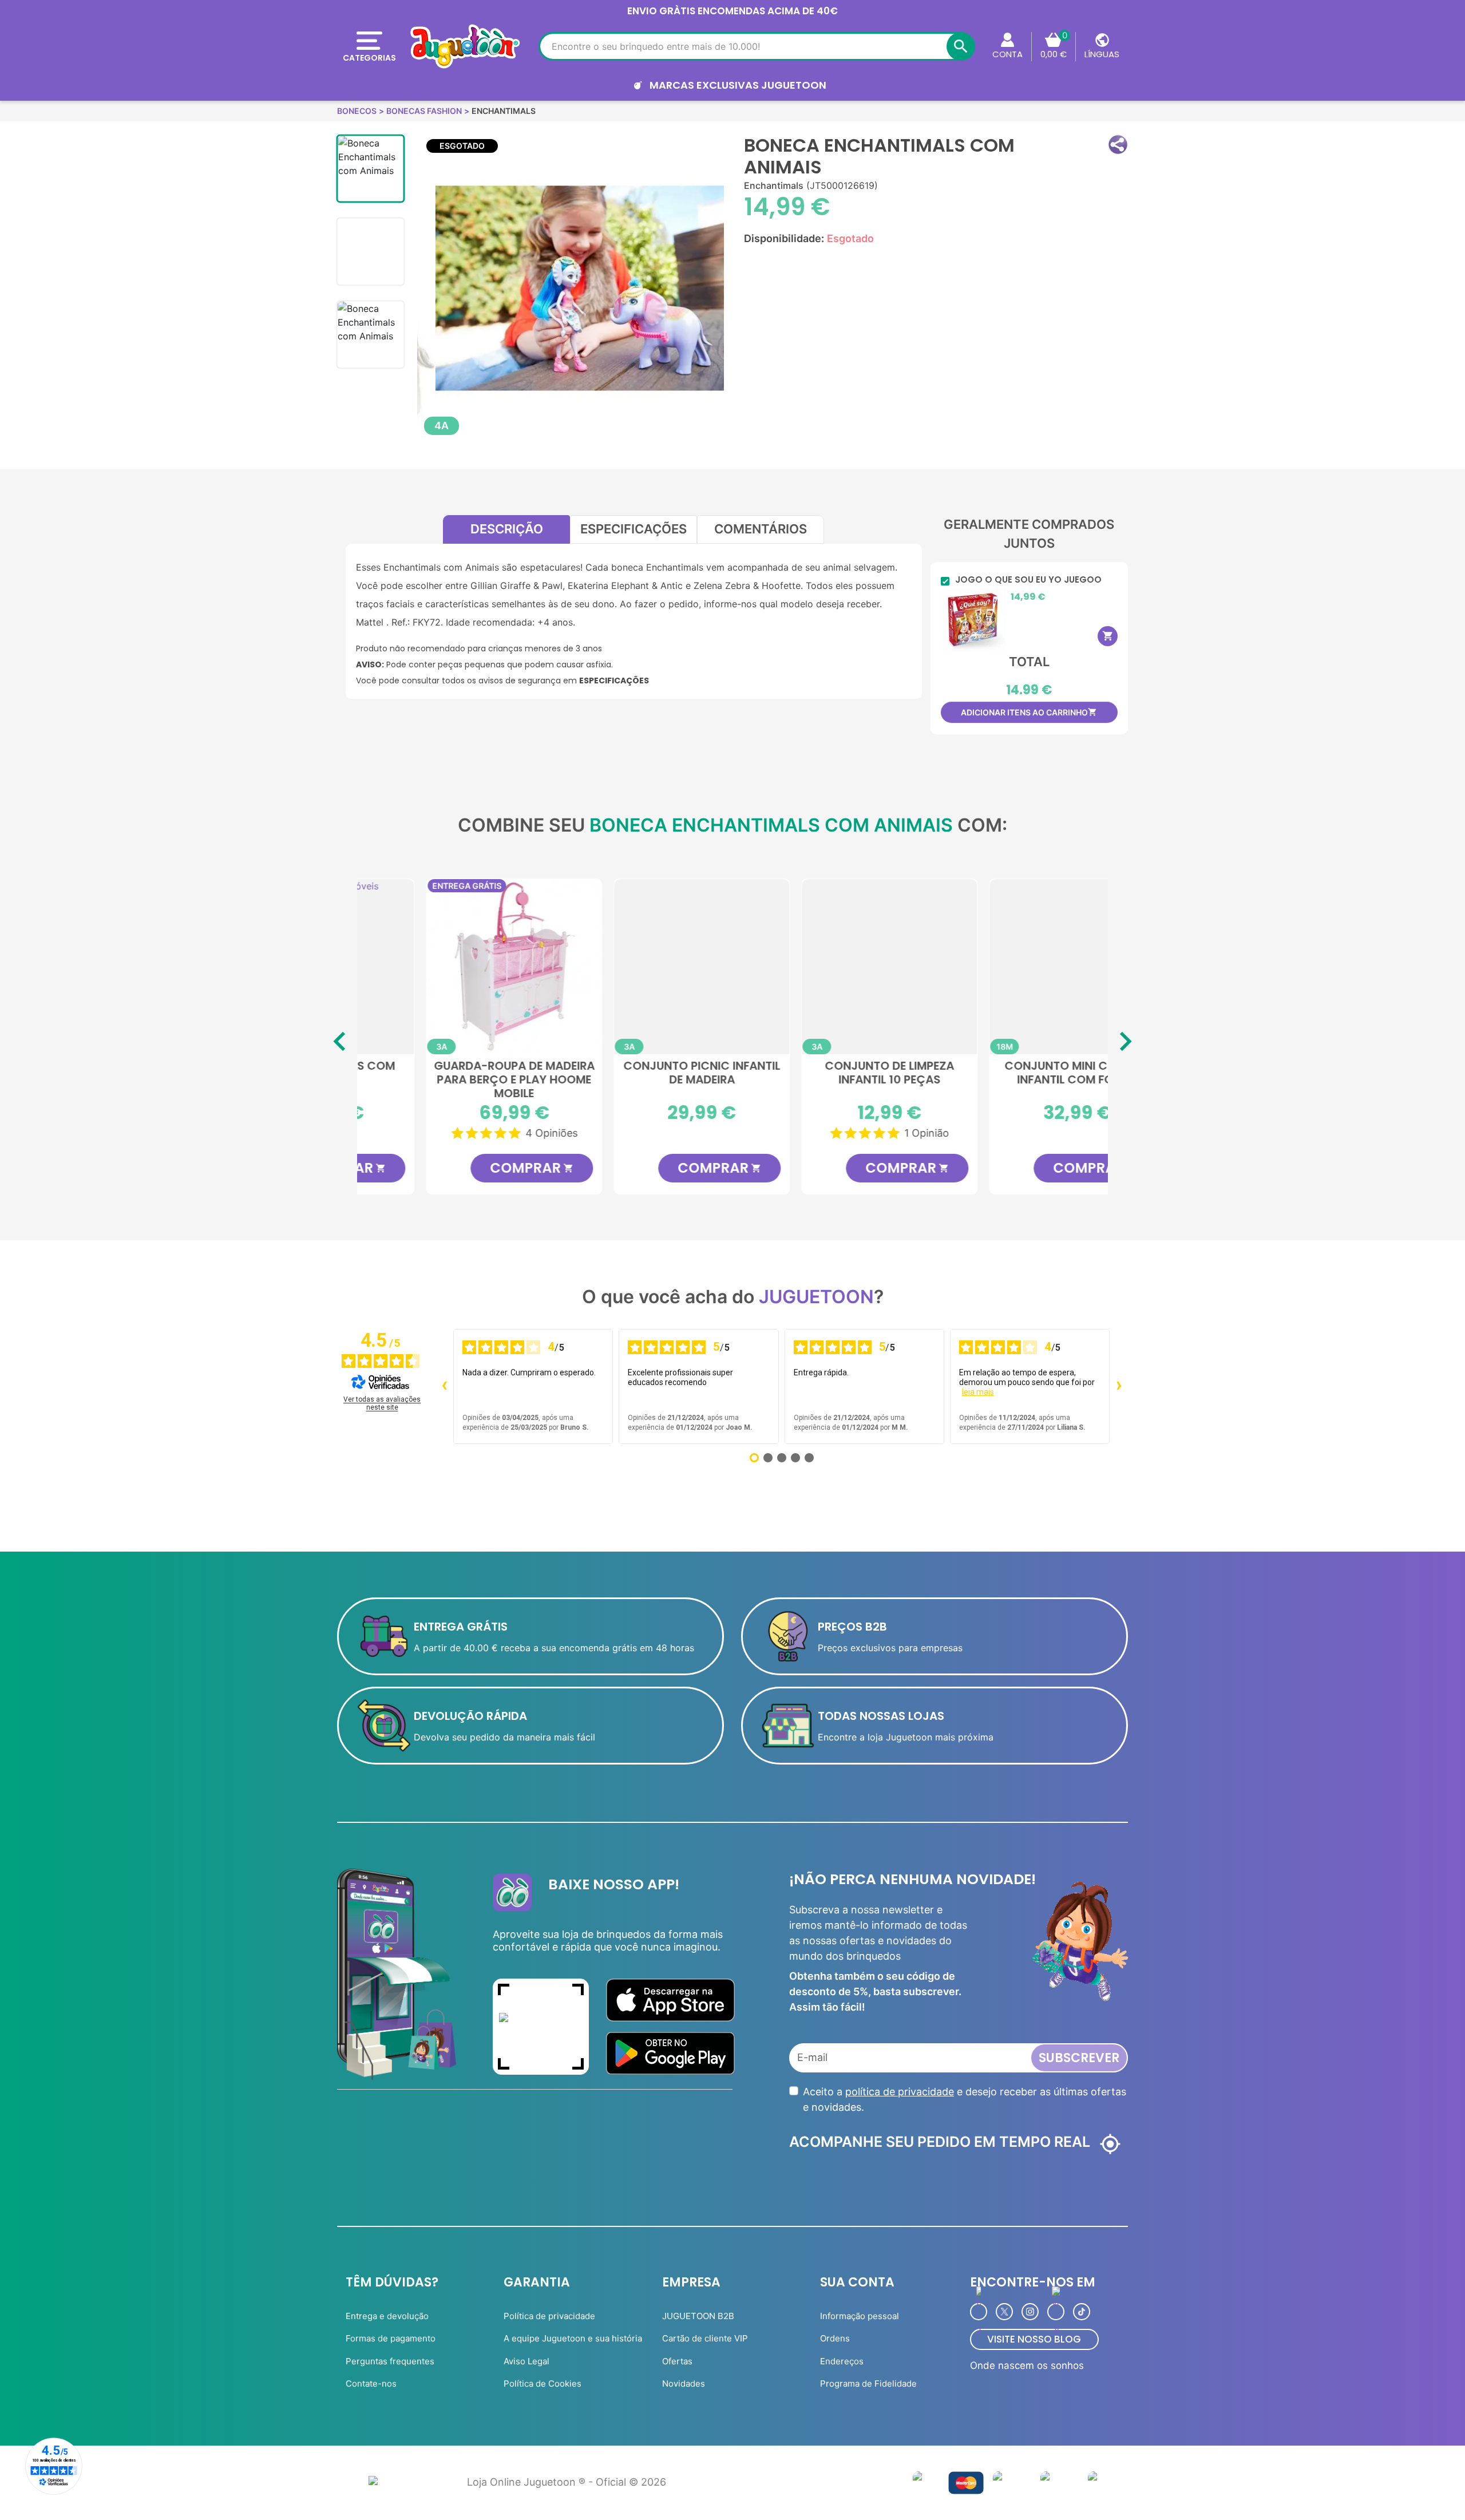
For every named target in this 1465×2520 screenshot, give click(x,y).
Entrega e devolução (387, 2316)
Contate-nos (371, 2383)
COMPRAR (469, 1168)
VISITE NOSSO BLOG (1034, 2339)
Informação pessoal (860, 2316)
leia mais (978, 1392)
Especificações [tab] (633, 529)
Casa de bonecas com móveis (1014, 1073)
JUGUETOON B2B (698, 2316)
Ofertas (677, 2361)
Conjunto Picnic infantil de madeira (451, 1073)
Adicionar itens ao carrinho (1029, 712)
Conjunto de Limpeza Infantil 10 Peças (639, 1073)
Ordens (835, 2338)
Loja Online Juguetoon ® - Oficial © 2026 (567, 2482)
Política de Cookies (543, 2383)
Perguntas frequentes (390, 2361)
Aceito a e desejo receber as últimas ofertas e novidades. (965, 2099)
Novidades (684, 2383)
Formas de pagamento (391, 2338)
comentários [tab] (761, 529)
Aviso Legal (526, 2361)
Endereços (842, 2361)
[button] (1118, 145)
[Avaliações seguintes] (1119, 1387)
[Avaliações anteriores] (444, 1387)
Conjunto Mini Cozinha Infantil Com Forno (827, 1073)
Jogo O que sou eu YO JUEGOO (1028, 580)
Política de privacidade (549, 2316)
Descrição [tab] (507, 529)
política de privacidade (900, 2092)
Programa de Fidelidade (868, 2383)
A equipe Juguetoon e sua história (573, 2338)
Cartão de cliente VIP (705, 2338)
